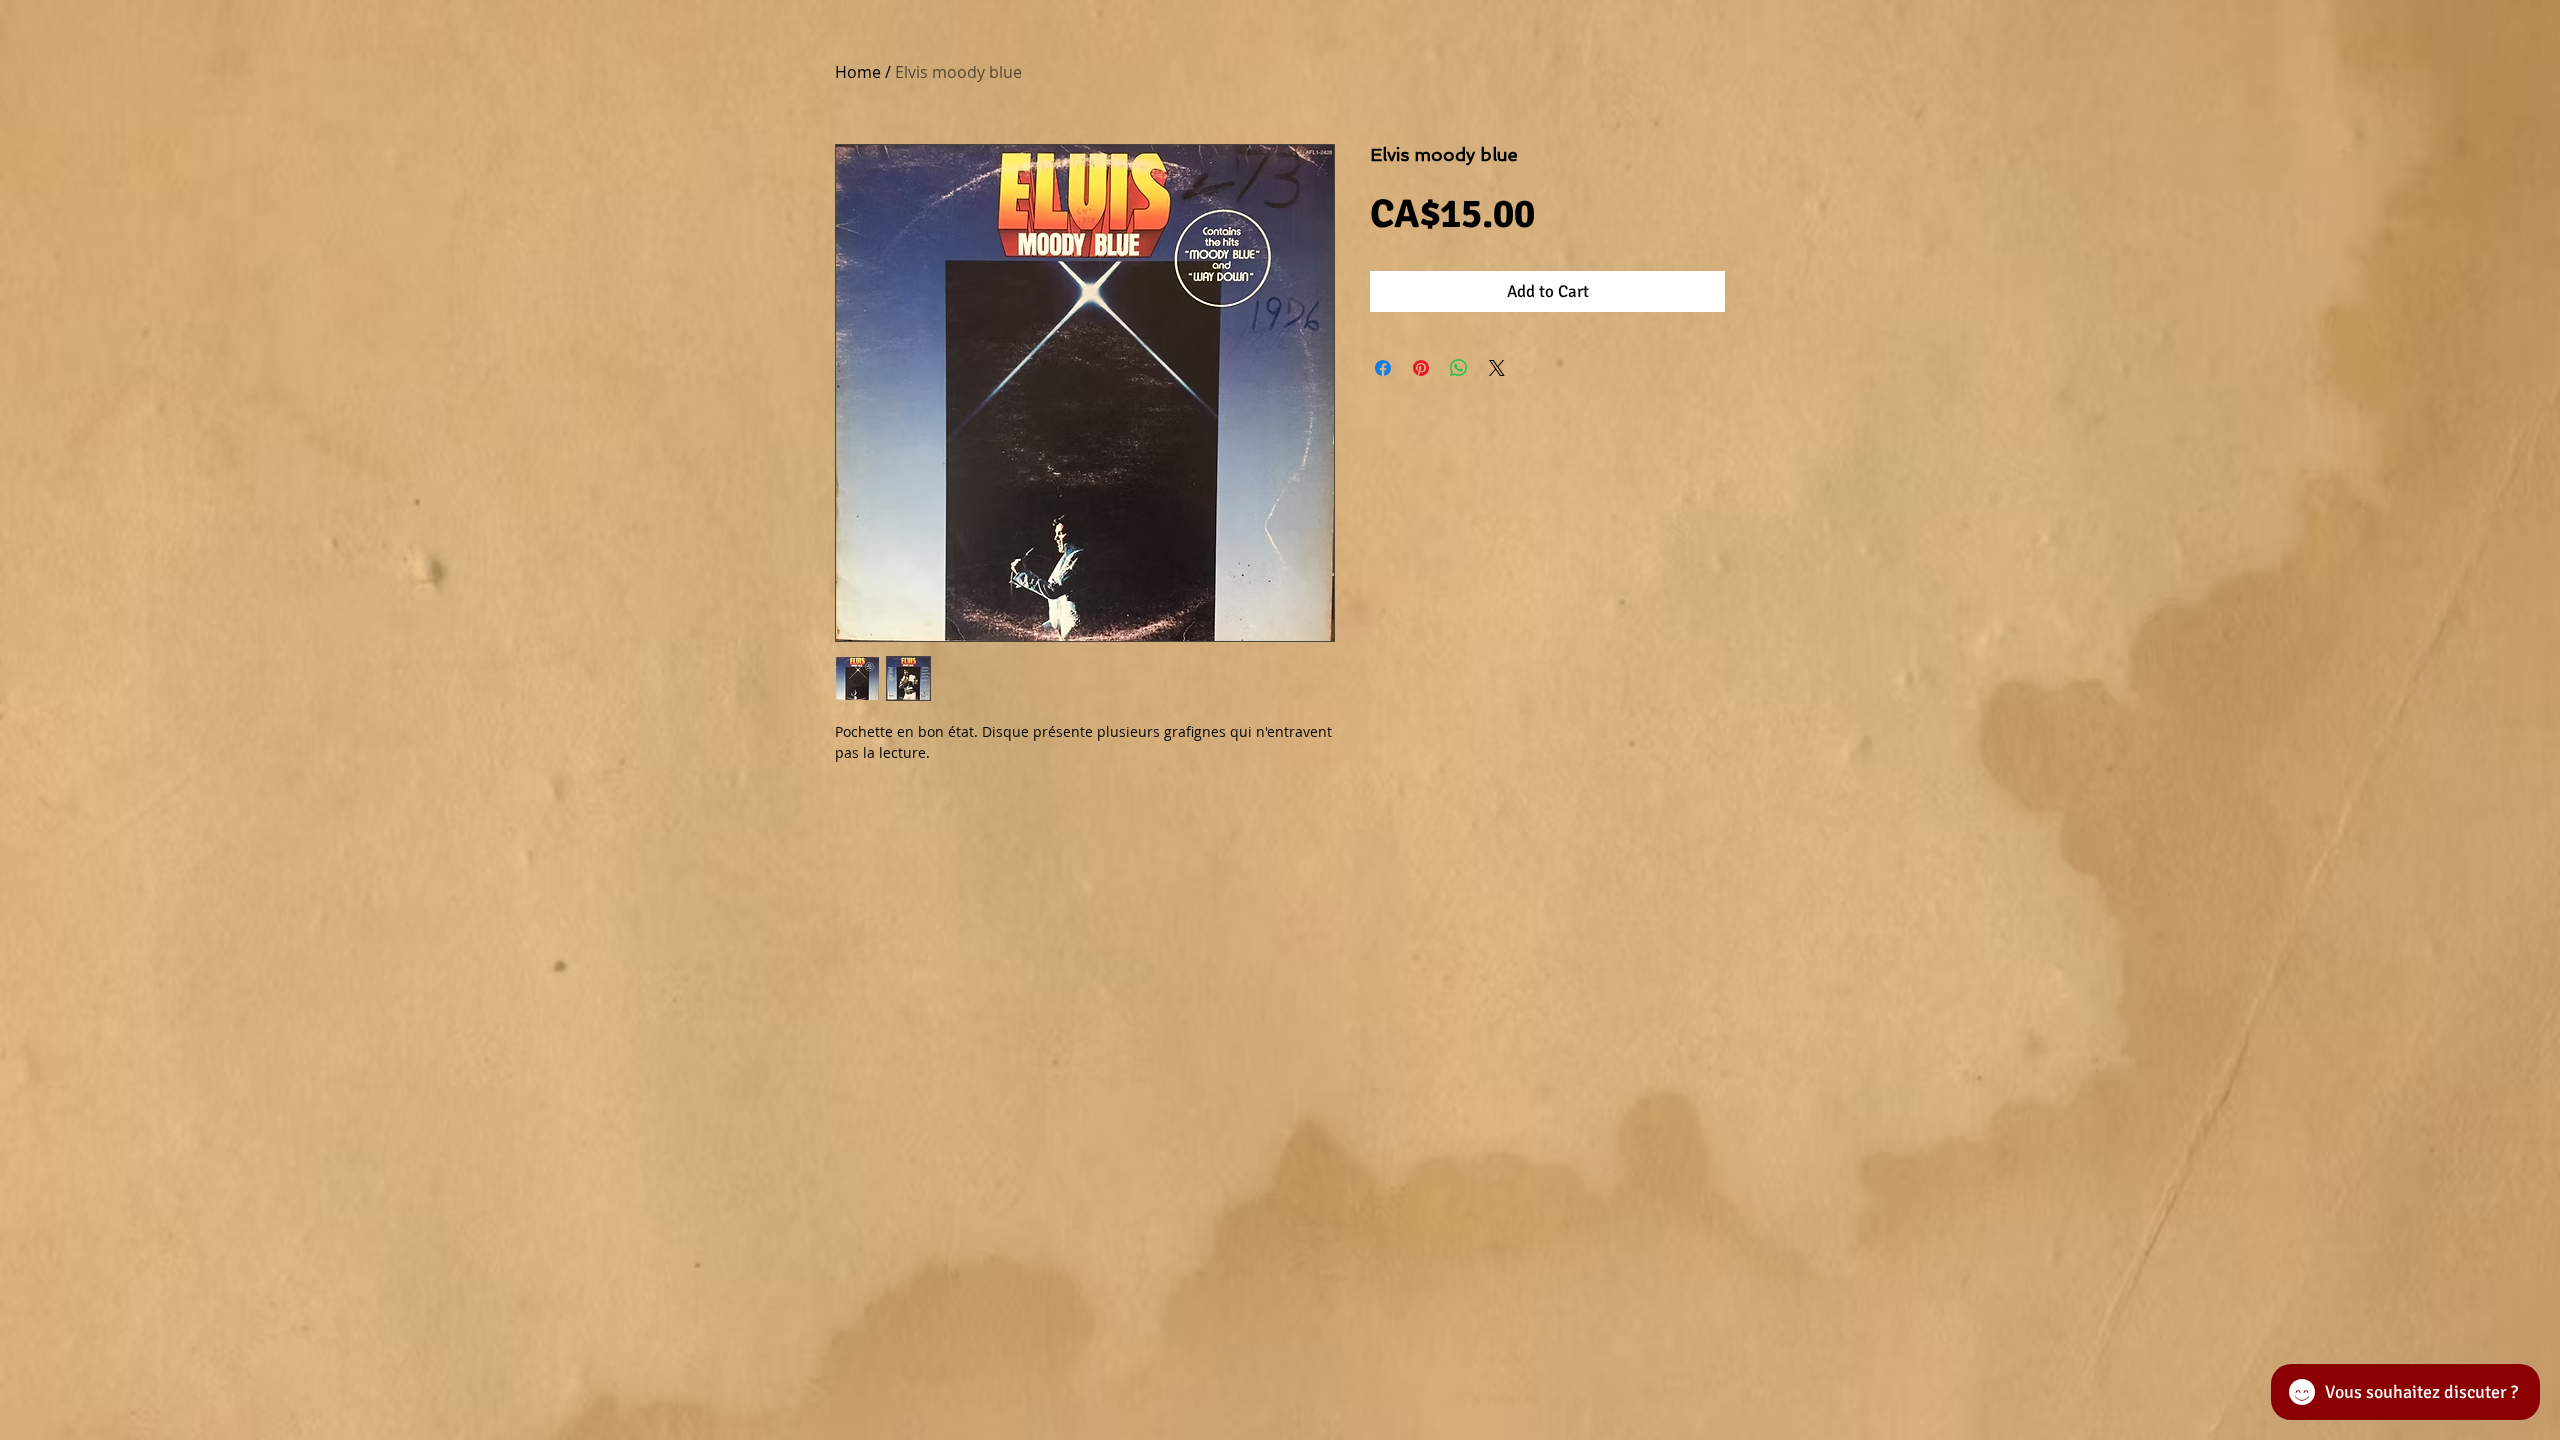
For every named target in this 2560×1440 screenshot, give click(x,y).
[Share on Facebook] (1383, 368)
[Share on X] (1497, 368)
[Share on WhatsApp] (1459, 368)
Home (858, 72)
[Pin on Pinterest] (1421, 368)
